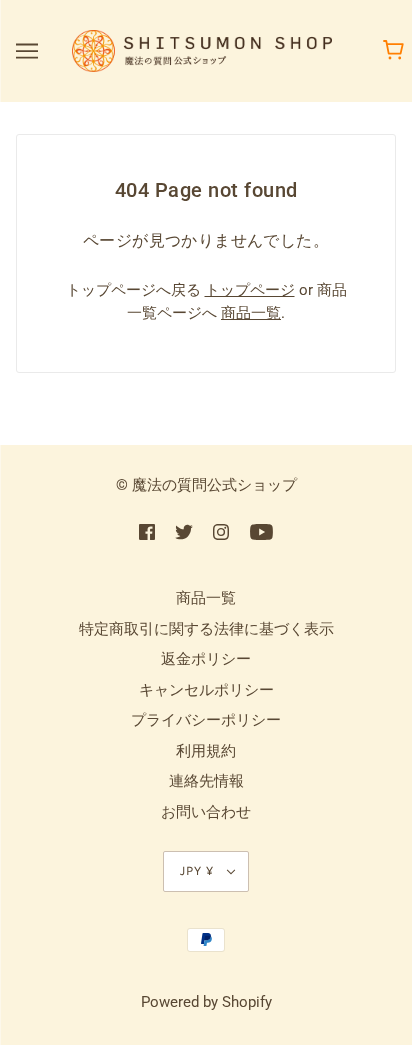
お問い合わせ (206, 812)
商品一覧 (251, 313)
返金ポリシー (206, 659)
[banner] (202, 50)
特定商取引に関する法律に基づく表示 (206, 629)
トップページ (250, 290)
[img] (147, 531)
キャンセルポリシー (206, 690)
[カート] (396, 51)
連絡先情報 (206, 781)
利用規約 (206, 751)
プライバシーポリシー (206, 720)
